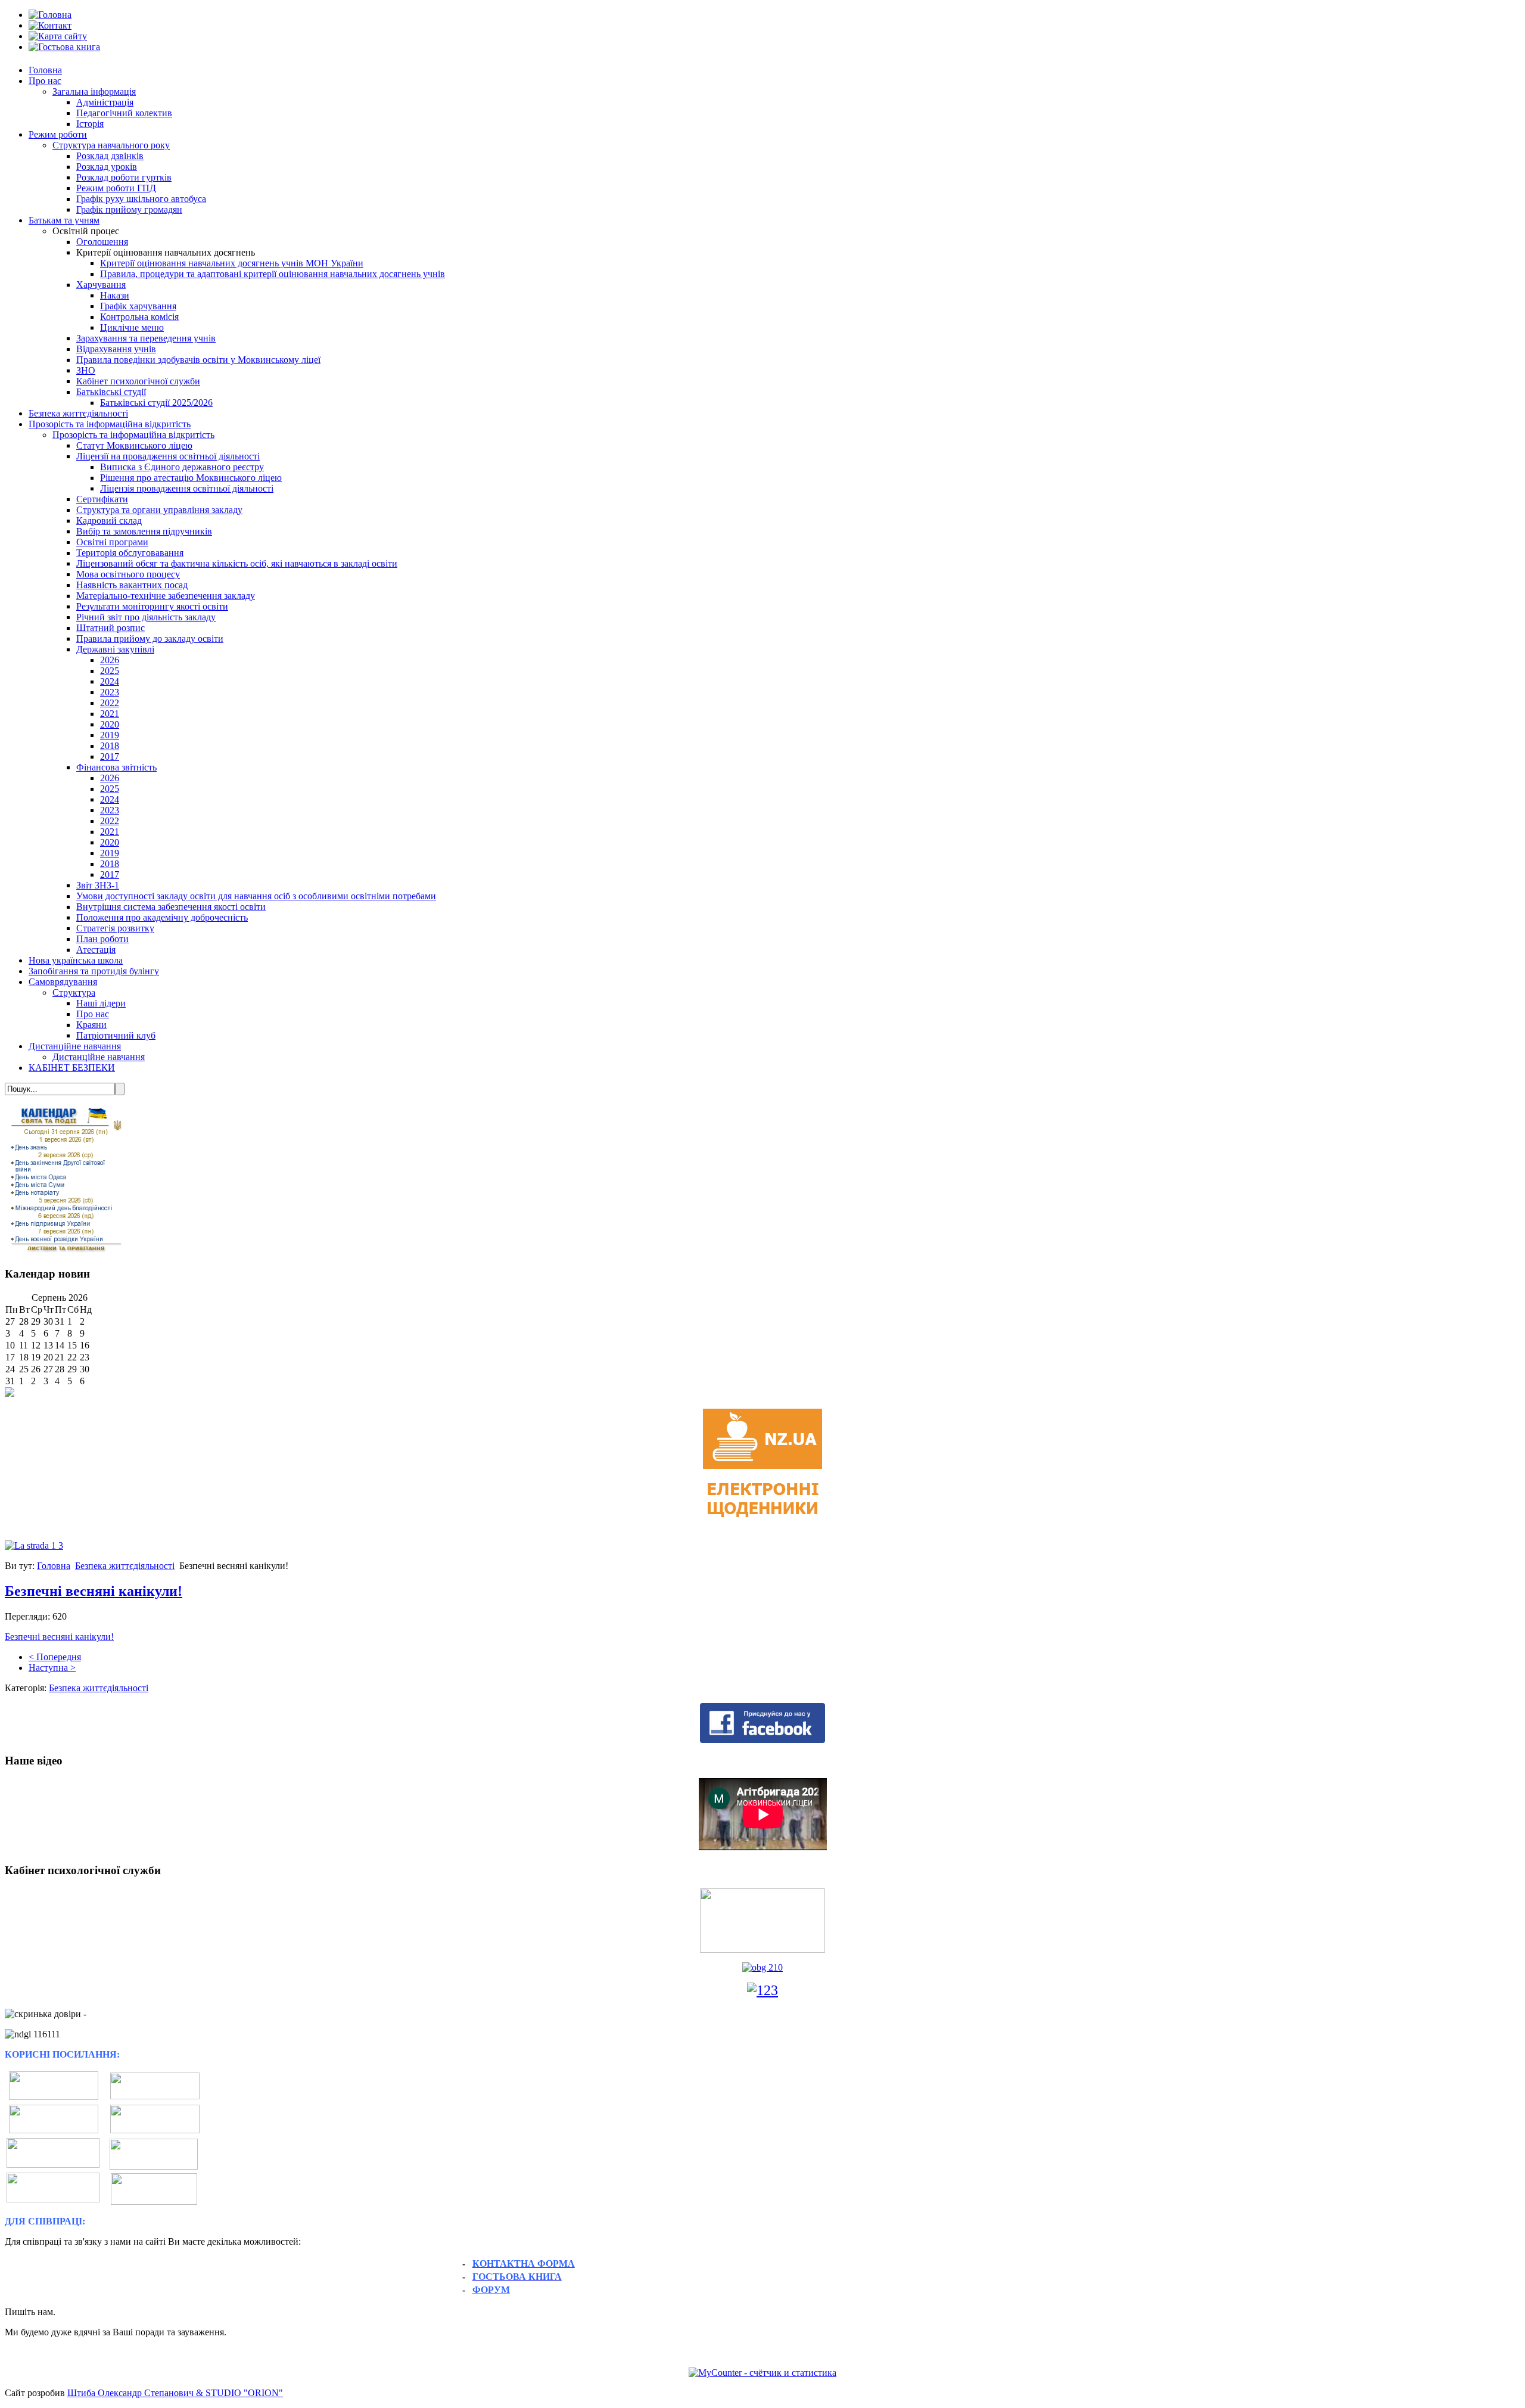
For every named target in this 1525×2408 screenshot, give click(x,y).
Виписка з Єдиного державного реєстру (182, 467)
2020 (110, 724)
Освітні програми (112, 542)
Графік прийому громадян (129, 209)
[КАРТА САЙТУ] (58, 36)
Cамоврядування (63, 982)
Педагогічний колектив (124, 113)
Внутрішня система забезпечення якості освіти (171, 907)
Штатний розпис (111, 628)
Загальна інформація (94, 91)
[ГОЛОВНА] (50, 15)
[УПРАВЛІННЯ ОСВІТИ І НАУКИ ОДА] (155, 2130)
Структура (74, 992)
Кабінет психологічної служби (138, 381)
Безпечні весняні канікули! (94, 1591)
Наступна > (52, 1668)
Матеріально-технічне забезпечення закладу (166, 596)
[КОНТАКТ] (50, 25)
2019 (110, 735)
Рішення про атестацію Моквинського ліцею (191, 478)
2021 (110, 714)
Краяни (91, 1025)
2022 (110, 703)
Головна (45, 70)
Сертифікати (102, 499)
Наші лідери (101, 1003)
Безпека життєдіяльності (78, 413)
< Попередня (55, 1657)
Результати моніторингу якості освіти (152, 606)
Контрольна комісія (139, 317)
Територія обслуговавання (130, 553)
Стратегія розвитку (115, 928)
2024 (110, 681)
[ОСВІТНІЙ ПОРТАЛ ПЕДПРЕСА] (53, 2199)
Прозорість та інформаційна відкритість (110, 424)
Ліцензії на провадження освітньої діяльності (168, 456)
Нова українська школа (76, 960)
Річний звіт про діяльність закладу (146, 617)
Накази (115, 295)
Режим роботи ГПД (116, 188)
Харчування (101, 285)
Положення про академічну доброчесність (162, 917)
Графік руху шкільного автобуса (141, 199)
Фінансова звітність (116, 767)
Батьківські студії (111, 392)
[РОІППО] (53, 2165)
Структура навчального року (111, 145)
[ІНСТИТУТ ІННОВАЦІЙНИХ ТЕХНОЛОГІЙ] (155, 2096)
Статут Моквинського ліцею (134, 445)
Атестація (96, 950)
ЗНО (86, 370)
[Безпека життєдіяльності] (762, 1967)
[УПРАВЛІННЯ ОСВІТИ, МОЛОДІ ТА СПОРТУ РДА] (154, 2189)
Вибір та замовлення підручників (144, 531)
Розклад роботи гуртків (124, 177)
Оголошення (102, 242)
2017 (110, 756)
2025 (110, 671)
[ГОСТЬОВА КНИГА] (64, 47)
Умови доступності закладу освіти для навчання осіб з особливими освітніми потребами (256, 896)
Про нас (45, 81)
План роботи (102, 939)
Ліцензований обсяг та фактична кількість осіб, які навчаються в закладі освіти (237, 563)
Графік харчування (138, 306)
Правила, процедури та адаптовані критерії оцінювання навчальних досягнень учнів (273, 274)
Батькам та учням (64, 220)
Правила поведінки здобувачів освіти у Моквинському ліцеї (198, 360)
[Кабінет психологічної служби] (762, 1920)
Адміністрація (105, 102)
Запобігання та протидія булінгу (94, 971)
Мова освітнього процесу (128, 574)
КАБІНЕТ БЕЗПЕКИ (72, 1068)
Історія (90, 124)
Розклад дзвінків (110, 156)
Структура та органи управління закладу (159, 510)
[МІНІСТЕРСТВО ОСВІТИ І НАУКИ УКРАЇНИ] (54, 2097)
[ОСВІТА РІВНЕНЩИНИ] (54, 2130)
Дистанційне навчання (75, 1046)
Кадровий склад (109, 521)
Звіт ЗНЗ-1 (98, 885)
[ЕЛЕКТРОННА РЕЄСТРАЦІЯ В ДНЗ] (154, 2154)
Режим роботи (58, 134)
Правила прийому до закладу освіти (150, 638)
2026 (110, 660)
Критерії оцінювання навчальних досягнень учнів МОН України (232, 263)
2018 (110, 746)
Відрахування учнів (116, 349)
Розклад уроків (107, 167)
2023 (110, 692)
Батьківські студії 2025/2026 (156, 403)
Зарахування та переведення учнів (146, 338)
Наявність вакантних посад (132, 585)
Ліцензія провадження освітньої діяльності (187, 488)
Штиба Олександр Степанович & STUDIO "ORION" (175, 2393)
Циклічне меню (132, 327)
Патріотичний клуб (116, 1035)
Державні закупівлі (115, 649)
